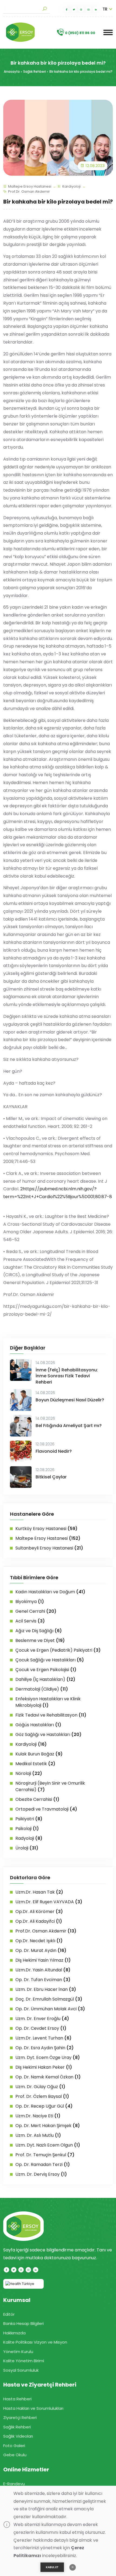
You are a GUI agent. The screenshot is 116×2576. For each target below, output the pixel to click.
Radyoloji (29, 1838)
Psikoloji (27, 1829)
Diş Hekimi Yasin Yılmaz (43, 1960)
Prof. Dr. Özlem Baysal (42, 2096)
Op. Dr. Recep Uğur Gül (44, 2106)
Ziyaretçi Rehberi (20, 2417)
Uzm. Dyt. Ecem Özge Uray (48, 2057)
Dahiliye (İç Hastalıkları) (45, 1679)
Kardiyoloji (71, 186)
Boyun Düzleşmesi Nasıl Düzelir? (70, 1400)
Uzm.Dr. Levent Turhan (43, 2038)
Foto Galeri (14, 2446)
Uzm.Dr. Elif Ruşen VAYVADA (49, 1902)
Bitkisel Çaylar (51, 1477)
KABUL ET (52, 2567)
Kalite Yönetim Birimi (24, 2361)
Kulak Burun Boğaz (39, 1754)
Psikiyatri (29, 1819)
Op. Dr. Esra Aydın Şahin (45, 2048)
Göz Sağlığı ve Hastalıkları (48, 1734)
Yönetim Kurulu (18, 2352)
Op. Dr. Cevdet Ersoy (41, 2028)
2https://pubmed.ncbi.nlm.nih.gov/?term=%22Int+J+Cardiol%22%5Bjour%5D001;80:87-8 (58, 1197)
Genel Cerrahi (36, 1611)
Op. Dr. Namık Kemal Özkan (48, 2077)
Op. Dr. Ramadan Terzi (43, 2165)
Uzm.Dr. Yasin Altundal (43, 1970)
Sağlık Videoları (18, 2436)
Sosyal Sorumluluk (21, 2370)
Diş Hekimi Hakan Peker (44, 2067)
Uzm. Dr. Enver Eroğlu (42, 2019)
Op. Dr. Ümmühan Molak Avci (50, 2009)
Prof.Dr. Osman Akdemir (29, 191)
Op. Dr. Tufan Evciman (43, 1980)
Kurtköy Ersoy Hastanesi (46, 1529)
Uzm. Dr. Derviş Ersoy (41, 2174)
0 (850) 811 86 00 (80, 33)
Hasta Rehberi (17, 2399)
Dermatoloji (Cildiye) (42, 1689)
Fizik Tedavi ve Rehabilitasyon (51, 1715)
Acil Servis (30, 1621)
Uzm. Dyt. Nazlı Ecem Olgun (48, 2145)
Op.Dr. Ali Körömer (39, 1912)
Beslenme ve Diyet (40, 1640)
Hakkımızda (14, 2333)
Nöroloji (29, 1773)
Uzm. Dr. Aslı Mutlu (38, 2135)
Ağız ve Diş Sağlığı (39, 1631)
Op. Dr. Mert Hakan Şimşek (48, 2126)
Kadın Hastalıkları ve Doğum (50, 1592)
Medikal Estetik (35, 1764)
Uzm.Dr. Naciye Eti (38, 2116)
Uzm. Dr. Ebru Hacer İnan (46, 1989)
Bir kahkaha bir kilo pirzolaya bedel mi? (81, 71)
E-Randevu (14, 2484)
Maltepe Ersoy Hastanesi (30, 186)
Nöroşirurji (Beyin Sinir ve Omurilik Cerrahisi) (50, 1786)
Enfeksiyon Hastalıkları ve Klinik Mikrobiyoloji (48, 1702)
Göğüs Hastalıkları (38, 1725)
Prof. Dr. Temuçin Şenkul (45, 2155)
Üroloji (27, 1848)
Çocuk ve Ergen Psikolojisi (46, 1670)
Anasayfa (12, 71)
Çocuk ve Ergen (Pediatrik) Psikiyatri (58, 1650)
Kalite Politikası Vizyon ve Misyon (35, 2342)
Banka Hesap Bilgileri (23, 2323)
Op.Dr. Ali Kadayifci (39, 1921)
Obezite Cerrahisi (37, 1799)
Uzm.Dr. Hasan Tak (39, 1892)
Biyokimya (30, 1602)
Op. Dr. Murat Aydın (41, 1950)
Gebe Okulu (15, 2455)
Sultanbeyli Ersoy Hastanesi (49, 1548)
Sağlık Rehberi (35, 71)
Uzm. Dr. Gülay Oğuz (40, 2087)
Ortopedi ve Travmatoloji (46, 1809)
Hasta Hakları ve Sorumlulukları (33, 2408)
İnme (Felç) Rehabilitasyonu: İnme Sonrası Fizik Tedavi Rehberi (67, 1376)
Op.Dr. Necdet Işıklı (39, 1941)
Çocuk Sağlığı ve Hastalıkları (50, 1660)
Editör (9, 2314)
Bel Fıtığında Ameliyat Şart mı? (69, 1426)
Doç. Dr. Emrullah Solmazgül (49, 1999)
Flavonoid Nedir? (54, 1451)
